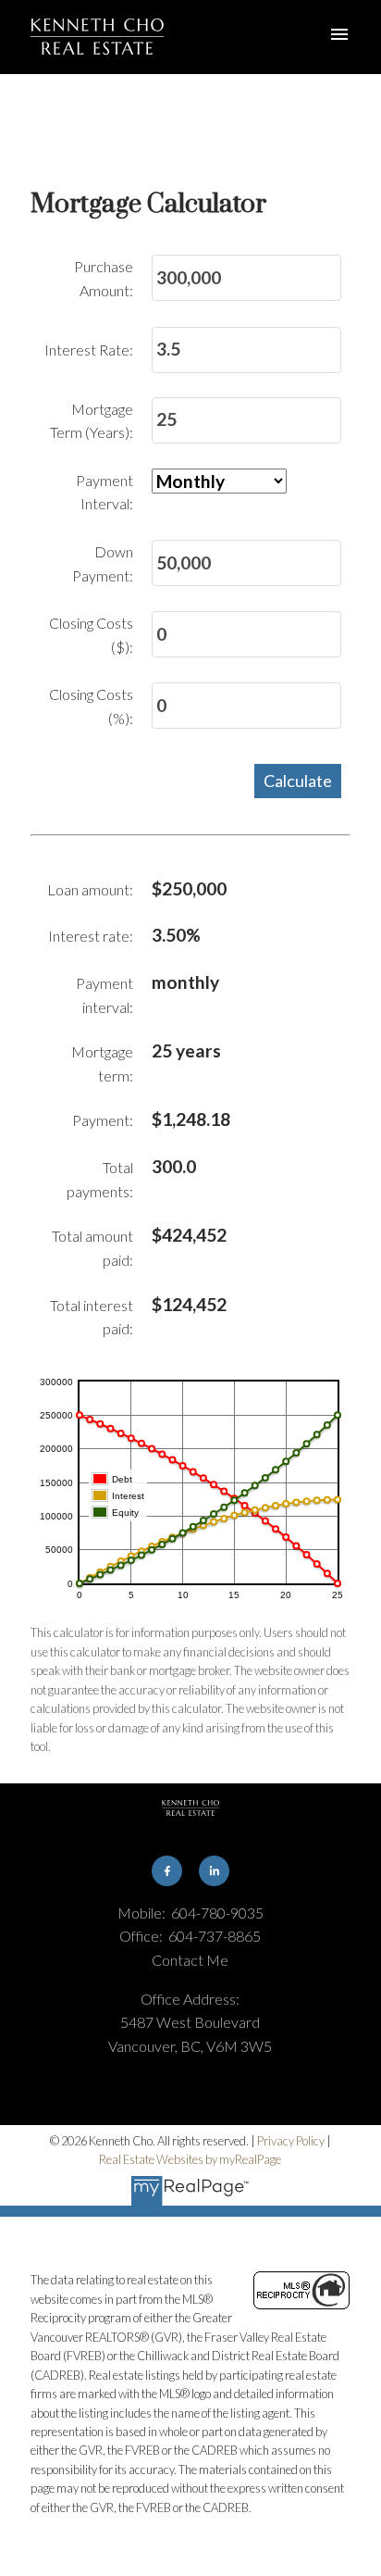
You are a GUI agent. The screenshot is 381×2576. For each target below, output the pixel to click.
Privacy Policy (291, 2141)
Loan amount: (90, 889)
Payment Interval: (104, 492)
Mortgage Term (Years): (92, 421)
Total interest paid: (92, 1317)
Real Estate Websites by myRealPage (190, 2159)
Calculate (298, 781)
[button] (166, 1870)
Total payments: (100, 1179)
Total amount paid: (92, 1248)
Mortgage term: (102, 1063)
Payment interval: (104, 995)
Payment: (103, 1120)
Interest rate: (91, 936)
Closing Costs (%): (91, 706)
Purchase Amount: (104, 278)
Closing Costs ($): (91, 635)
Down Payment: (103, 563)
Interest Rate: (89, 350)
